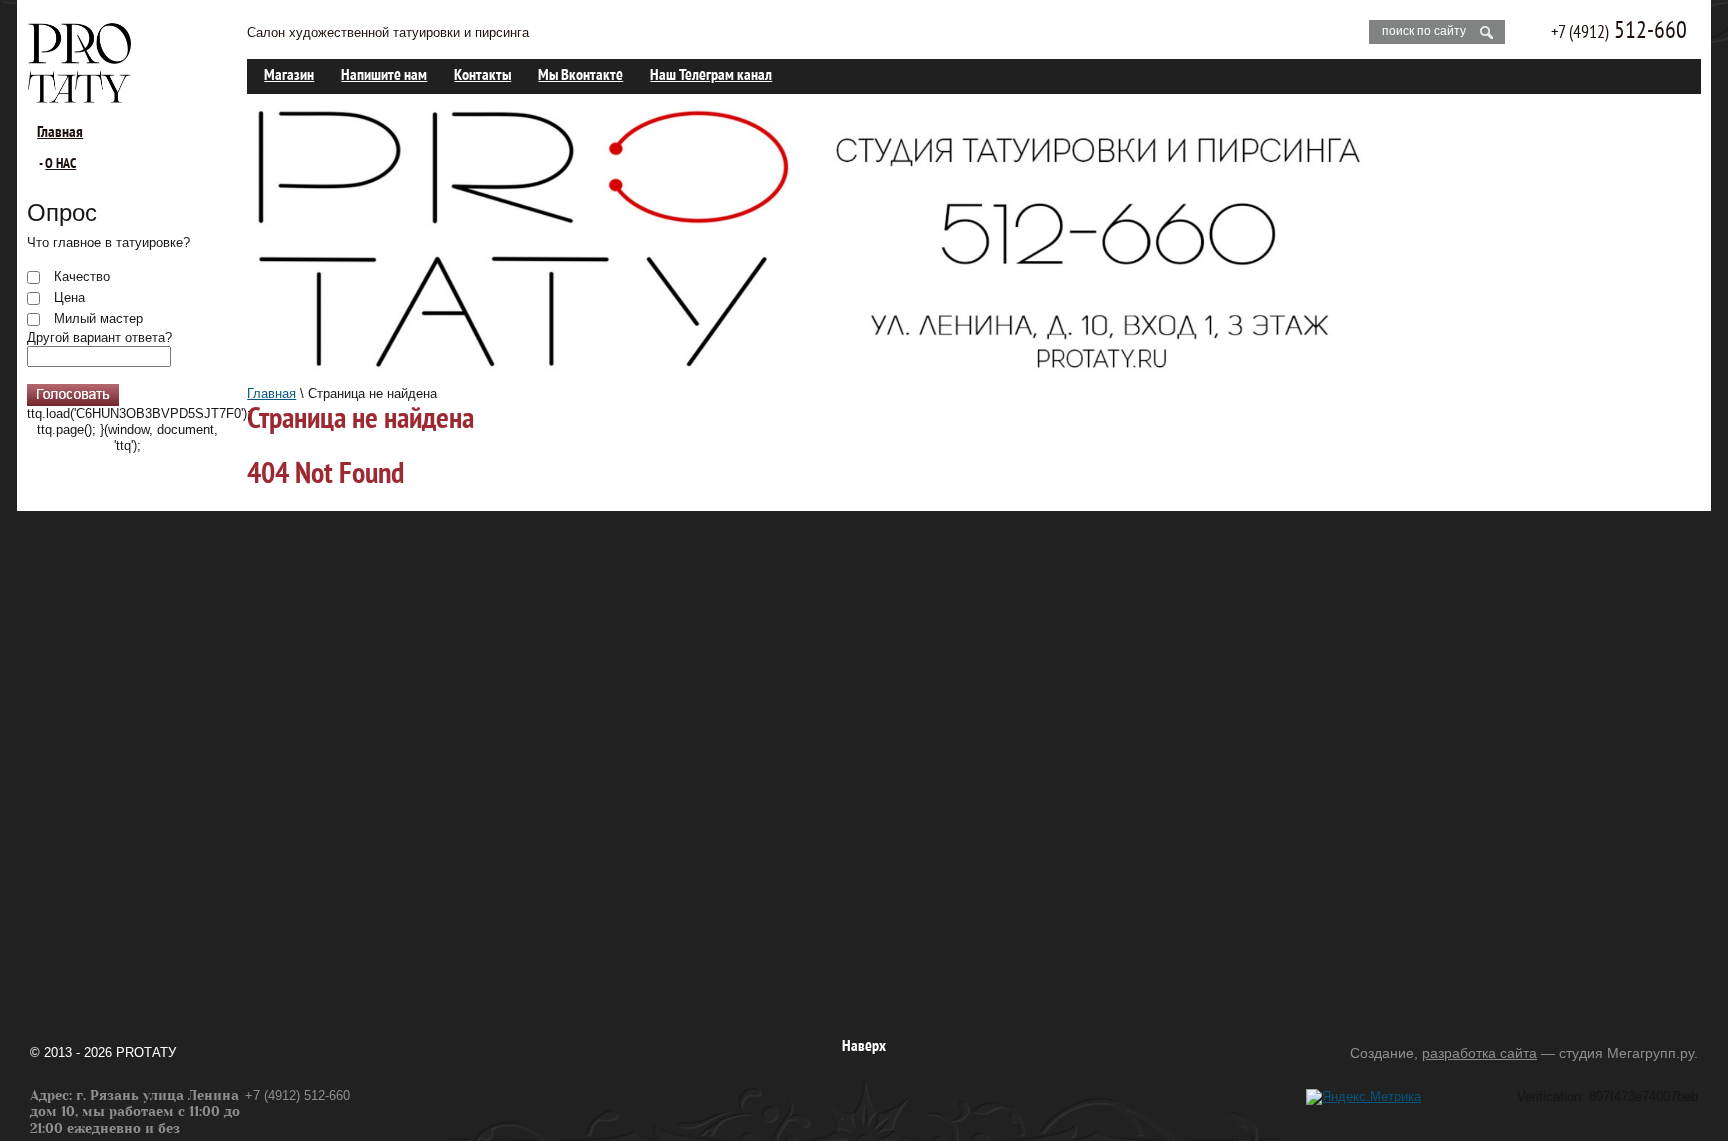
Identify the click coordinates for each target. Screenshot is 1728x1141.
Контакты (482, 76)
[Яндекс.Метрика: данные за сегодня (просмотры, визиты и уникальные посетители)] (1363, 1097)
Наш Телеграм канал (711, 76)
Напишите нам (384, 76)
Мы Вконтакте (580, 76)
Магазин (289, 76)
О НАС (60, 164)
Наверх (864, 1047)
